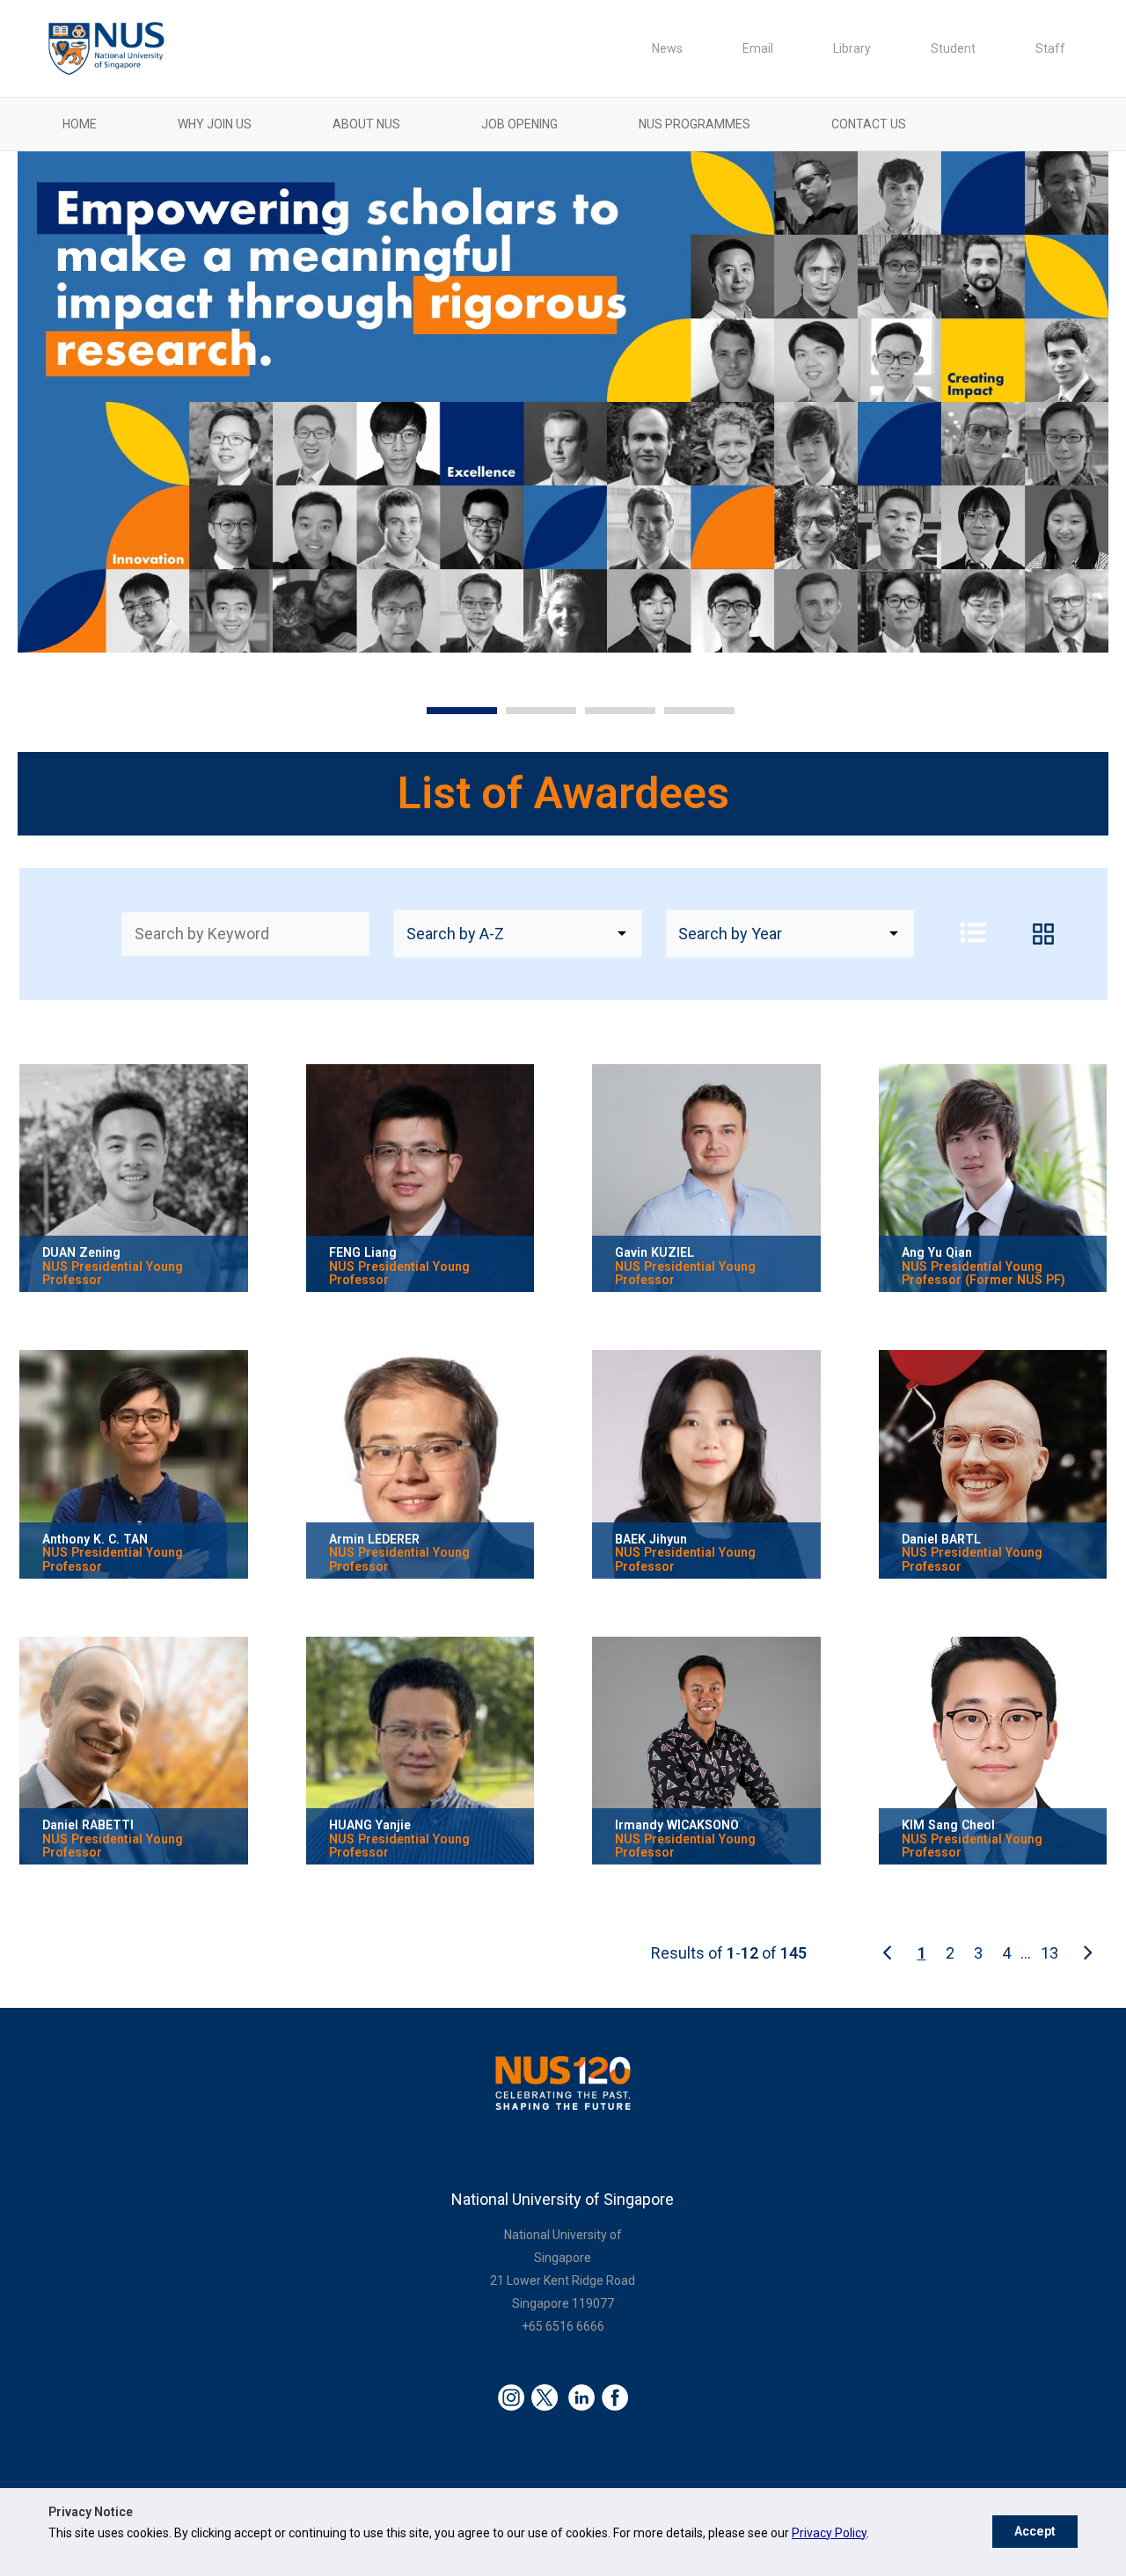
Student (953, 48)
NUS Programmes (695, 124)
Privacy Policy (829, 2533)
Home (80, 124)
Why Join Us (215, 124)
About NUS (366, 124)
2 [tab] (515, 716)
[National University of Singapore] (106, 47)
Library (852, 48)
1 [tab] (435, 716)
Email (758, 48)
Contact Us (869, 124)
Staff (1050, 48)
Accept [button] (1035, 2532)
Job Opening (519, 124)
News (667, 48)
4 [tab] (673, 716)
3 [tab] (594, 716)
